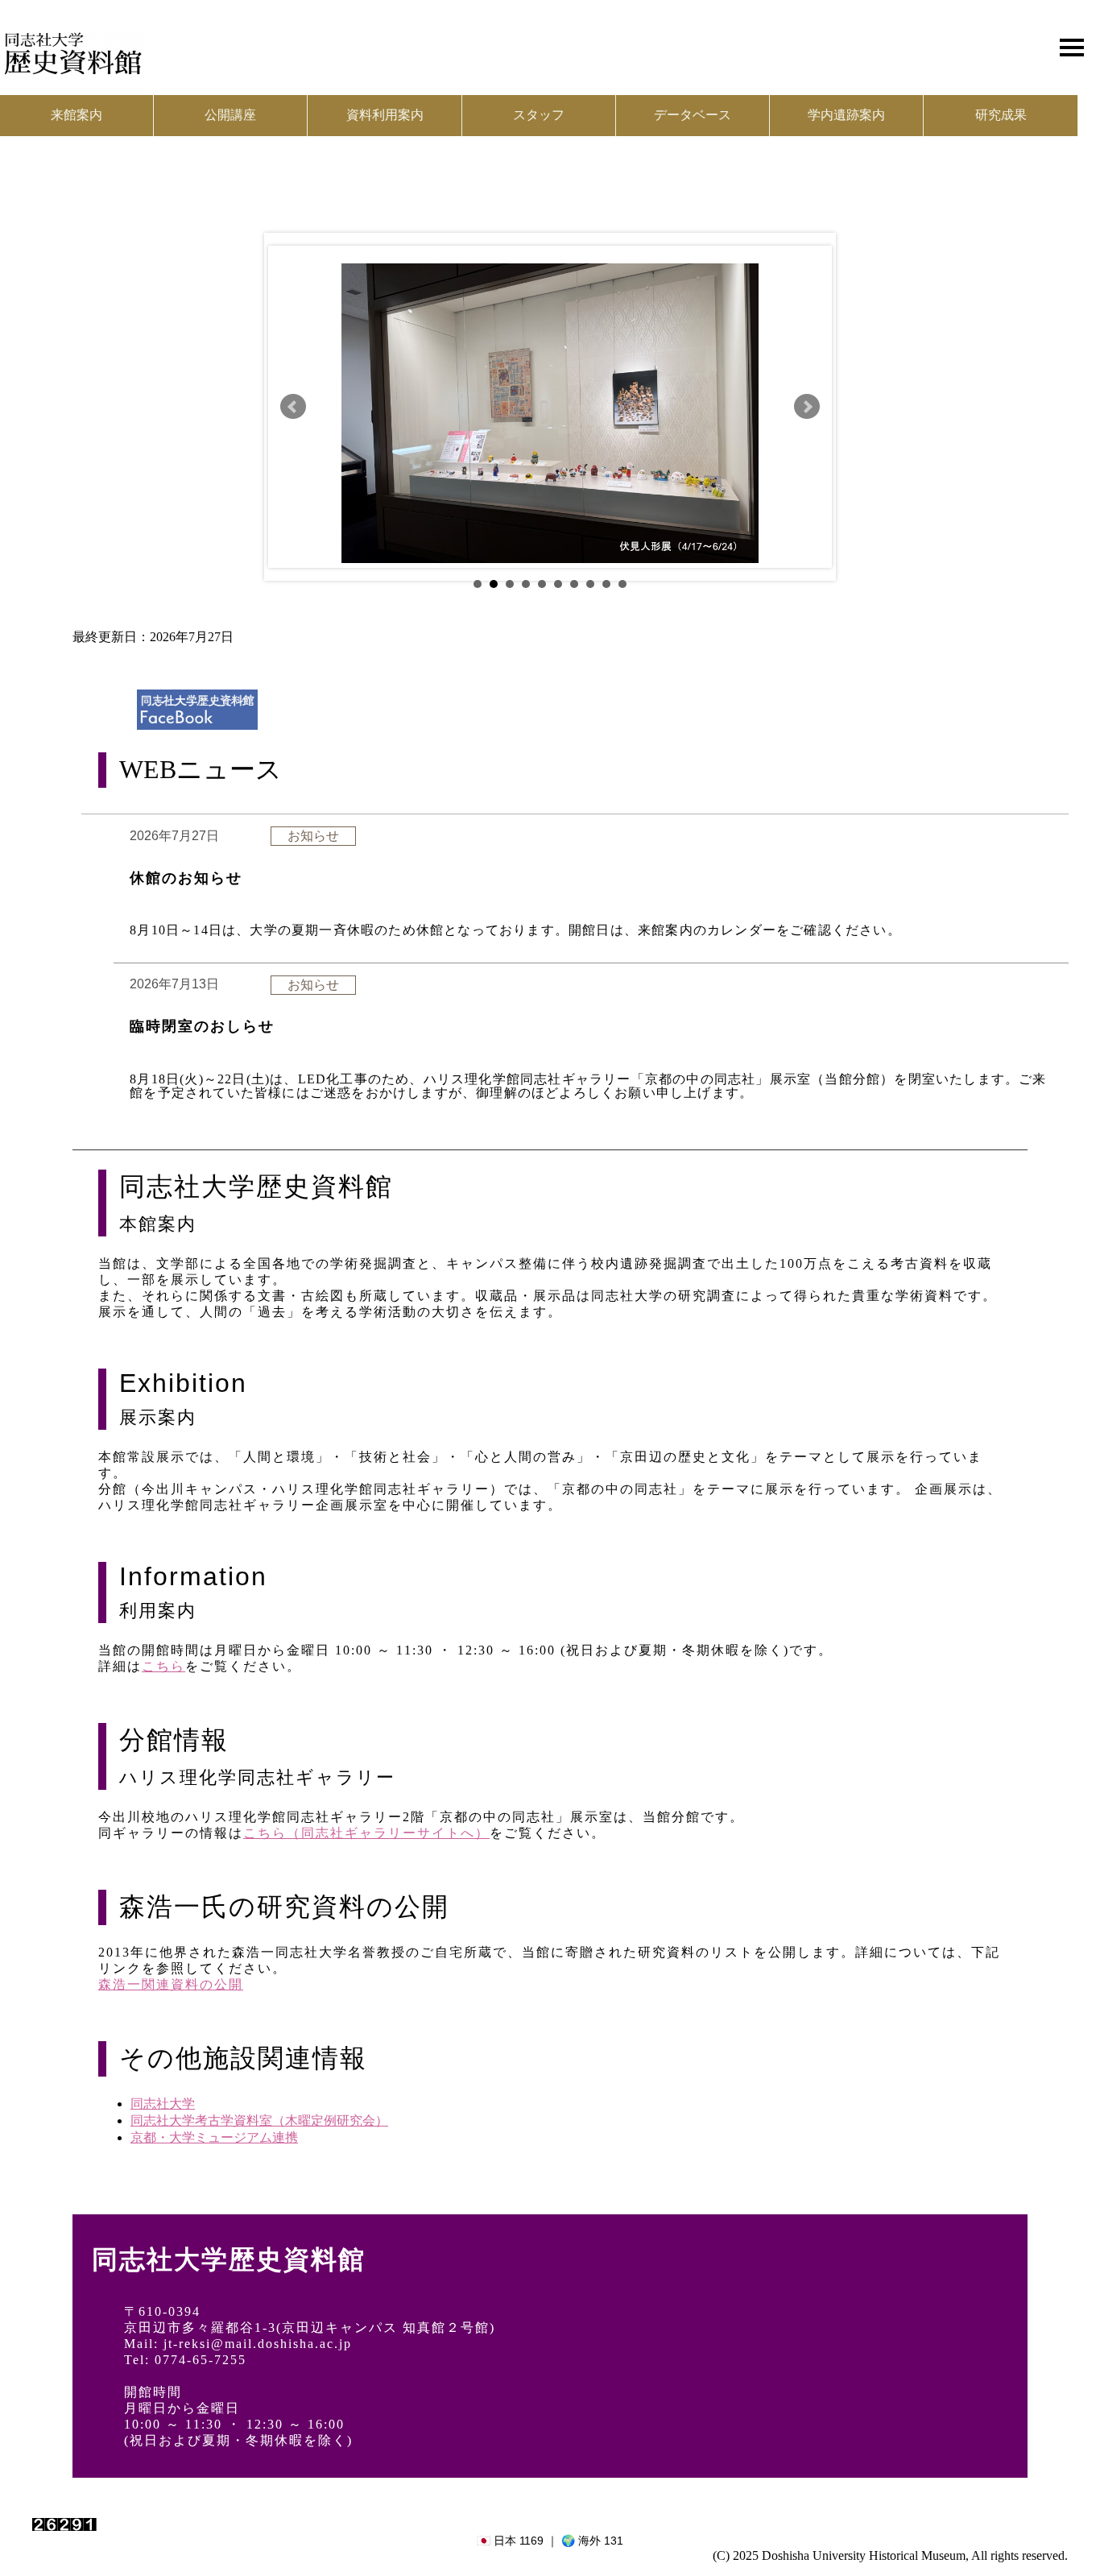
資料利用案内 (385, 115)
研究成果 (1001, 115)
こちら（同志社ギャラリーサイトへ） (366, 1833)
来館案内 (77, 115)
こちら (163, 1666)
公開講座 (230, 115)
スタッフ (539, 115)
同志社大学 (163, 2104)
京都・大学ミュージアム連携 (214, 2137)
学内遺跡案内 (846, 115)
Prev (293, 407)
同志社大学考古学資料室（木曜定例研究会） (259, 2120)
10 (622, 584)
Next (807, 407)
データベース (693, 115)
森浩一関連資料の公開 (171, 1984)
